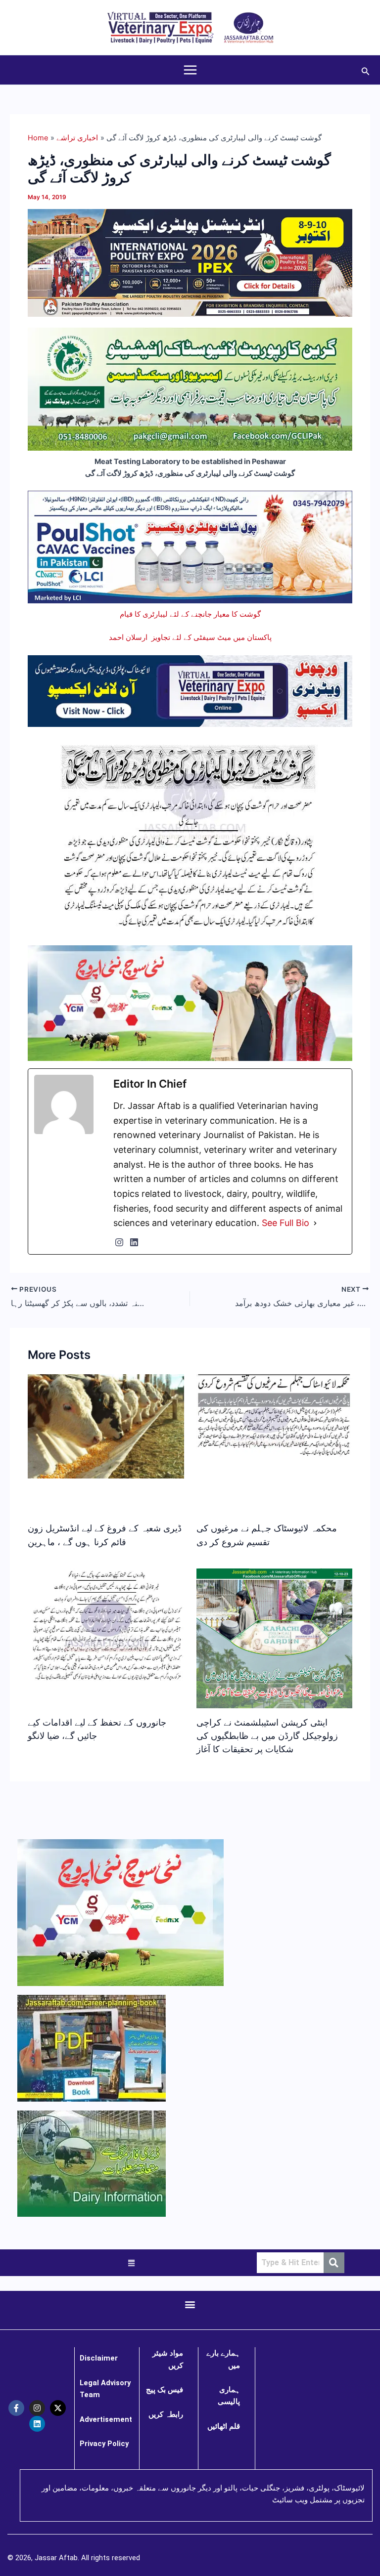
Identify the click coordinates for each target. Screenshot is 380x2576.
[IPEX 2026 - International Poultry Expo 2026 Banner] (190, 262)
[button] (366, 70)
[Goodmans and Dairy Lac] (190, 1003)
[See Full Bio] (315, 1223)
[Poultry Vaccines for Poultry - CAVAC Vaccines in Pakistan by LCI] (190, 547)
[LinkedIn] (134, 1242)
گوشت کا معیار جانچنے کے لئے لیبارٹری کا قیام (190, 614)
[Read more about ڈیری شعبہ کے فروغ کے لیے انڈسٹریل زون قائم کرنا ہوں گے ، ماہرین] (106, 1426)
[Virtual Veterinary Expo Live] (190, 690)
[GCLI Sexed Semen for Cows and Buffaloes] (190, 388)
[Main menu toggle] (190, 70)
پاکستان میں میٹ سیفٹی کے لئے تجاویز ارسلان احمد (190, 637)
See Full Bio (285, 1223)
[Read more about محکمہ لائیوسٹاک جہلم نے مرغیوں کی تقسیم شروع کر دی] (274, 1416)
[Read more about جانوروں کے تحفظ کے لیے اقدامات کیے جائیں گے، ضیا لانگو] (106, 1626)
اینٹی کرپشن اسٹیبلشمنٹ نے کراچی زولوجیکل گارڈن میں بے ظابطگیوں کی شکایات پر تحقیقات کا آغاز (267, 1736)
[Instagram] (119, 1242)
